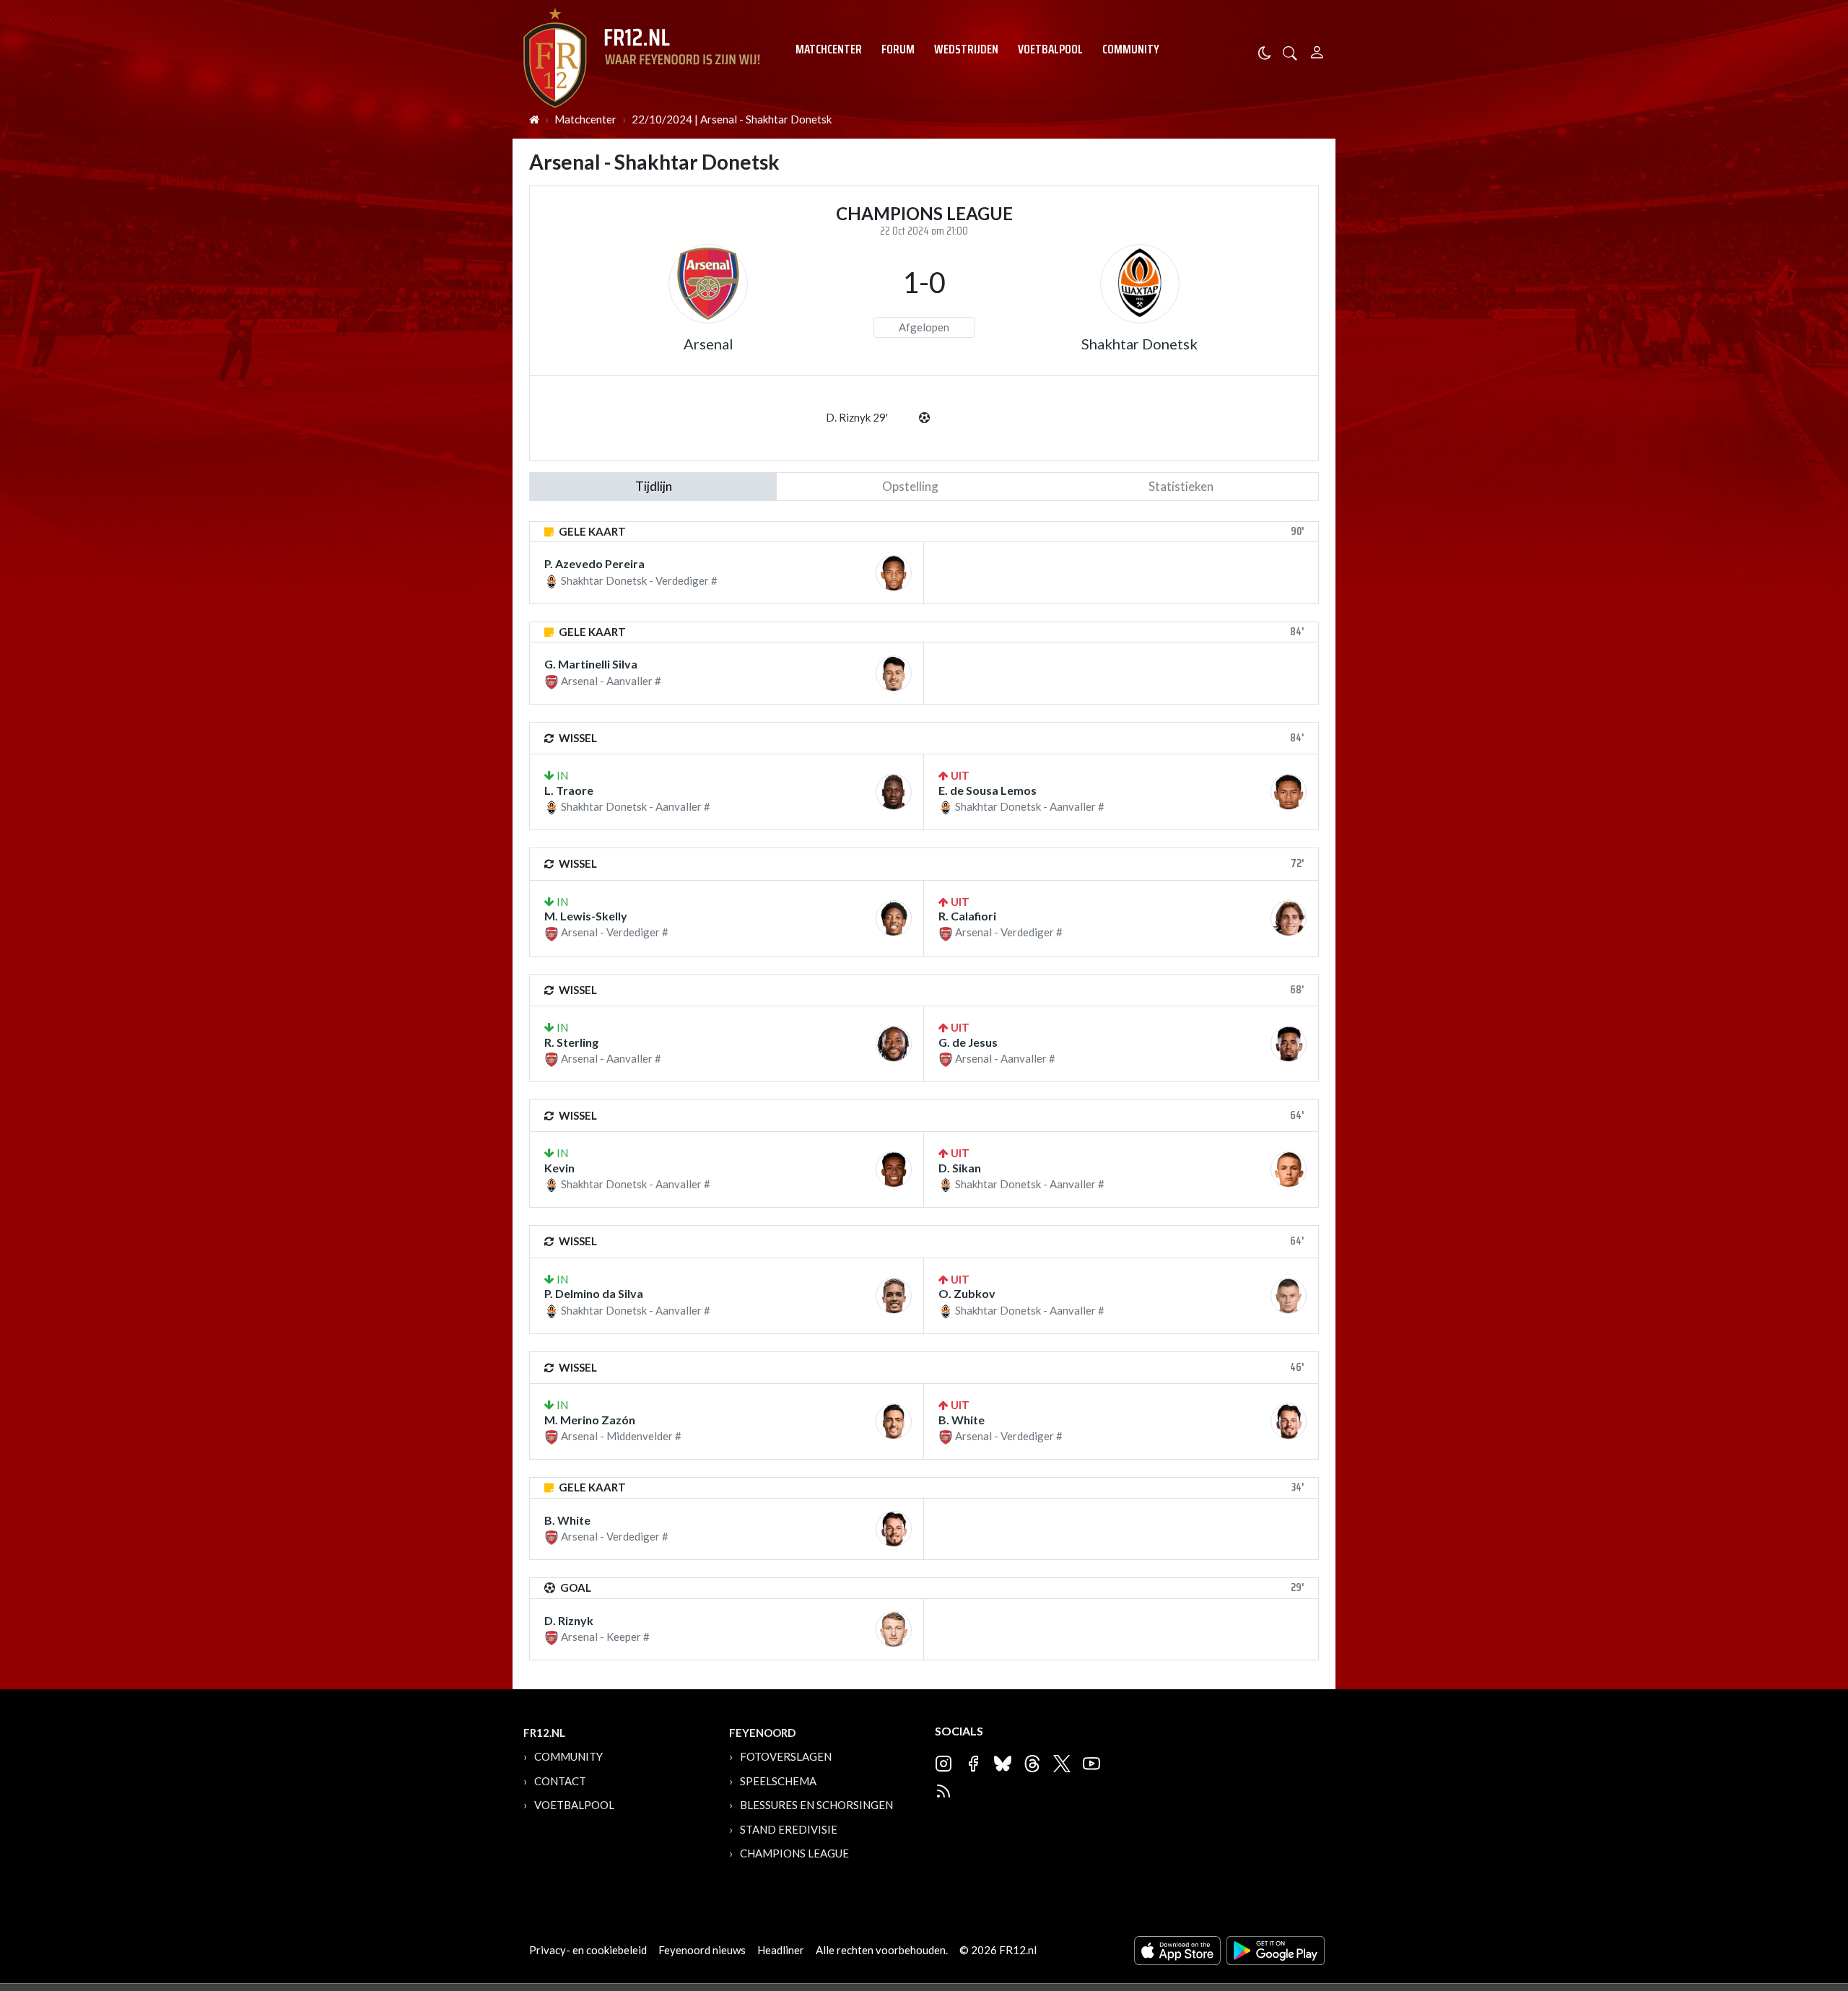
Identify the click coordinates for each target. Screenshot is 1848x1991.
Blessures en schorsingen (816, 1805)
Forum (898, 49)
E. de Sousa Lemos (988, 790)
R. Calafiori (967, 916)
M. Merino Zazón (590, 1420)
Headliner (781, 1950)
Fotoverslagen (786, 1756)
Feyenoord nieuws (702, 1950)
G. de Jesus (968, 1042)
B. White (962, 1420)
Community (1131, 49)
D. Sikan (960, 1168)
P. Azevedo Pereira (594, 563)
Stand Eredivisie (789, 1829)
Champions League (794, 1853)
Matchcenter (829, 49)
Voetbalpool (1050, 49)
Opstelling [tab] (910, 486)
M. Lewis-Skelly (586, 916)
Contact (560, 1781)
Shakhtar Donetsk (1139, 344)
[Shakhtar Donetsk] (1140, 284)
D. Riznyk (569, 1620)
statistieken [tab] (1181, 486)
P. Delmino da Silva (594, 1293)
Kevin (559, 1168)
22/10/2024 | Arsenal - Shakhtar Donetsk (732, 119)
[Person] (1317, 50)
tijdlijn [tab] (654, 486)
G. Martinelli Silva (591, 664)
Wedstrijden (966, 49)
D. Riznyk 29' (857, 417)
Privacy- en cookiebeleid (588, 1950)
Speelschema (778, 1781)
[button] (1290, 52)
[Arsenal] (708, 284)
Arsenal (709, 344)
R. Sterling (571, 1042)
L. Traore (569, 790)
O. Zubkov (967, 1293)
